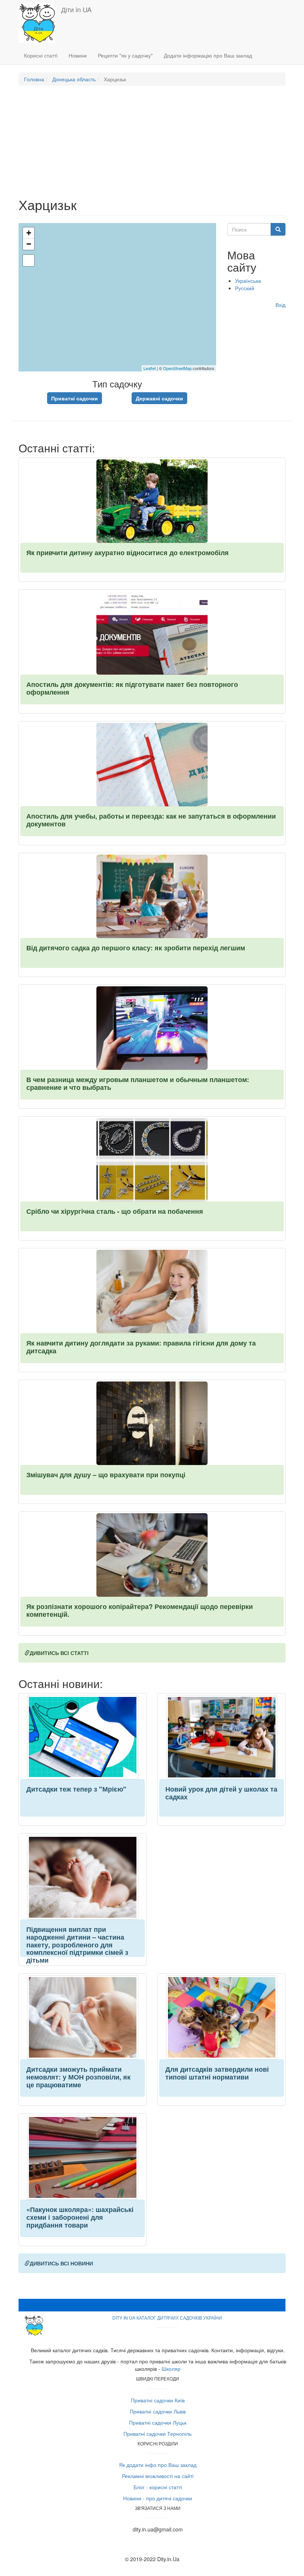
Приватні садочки (75, 398)
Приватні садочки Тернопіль (158, 2434)
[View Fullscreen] (29, 260)
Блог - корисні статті (158, 2487)
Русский (245, 288)
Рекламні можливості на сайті (158, 2476)
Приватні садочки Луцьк (158, 2422)
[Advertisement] (152, 145)
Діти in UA (76, 9)
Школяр (171, 2369)
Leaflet (150, 368)
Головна (34, 79)
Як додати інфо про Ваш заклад (158, 2465)
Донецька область (74, 79)
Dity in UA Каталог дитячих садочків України (167, 2318)
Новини (78, 55)
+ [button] (29, 233)
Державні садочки (159, 398)
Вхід (280, 305)
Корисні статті (41, 55)
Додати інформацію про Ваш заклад (208, 55)
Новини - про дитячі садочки (158, 2498)
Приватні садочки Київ (158, 2400)
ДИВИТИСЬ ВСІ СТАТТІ (59, 1653)
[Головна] (40, 23)
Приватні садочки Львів (158, 2411)
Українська (248, 281)
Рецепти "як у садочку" (125, 55)
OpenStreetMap (177, 368)
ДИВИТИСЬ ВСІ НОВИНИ (61, 2263)
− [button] (29, 244)
